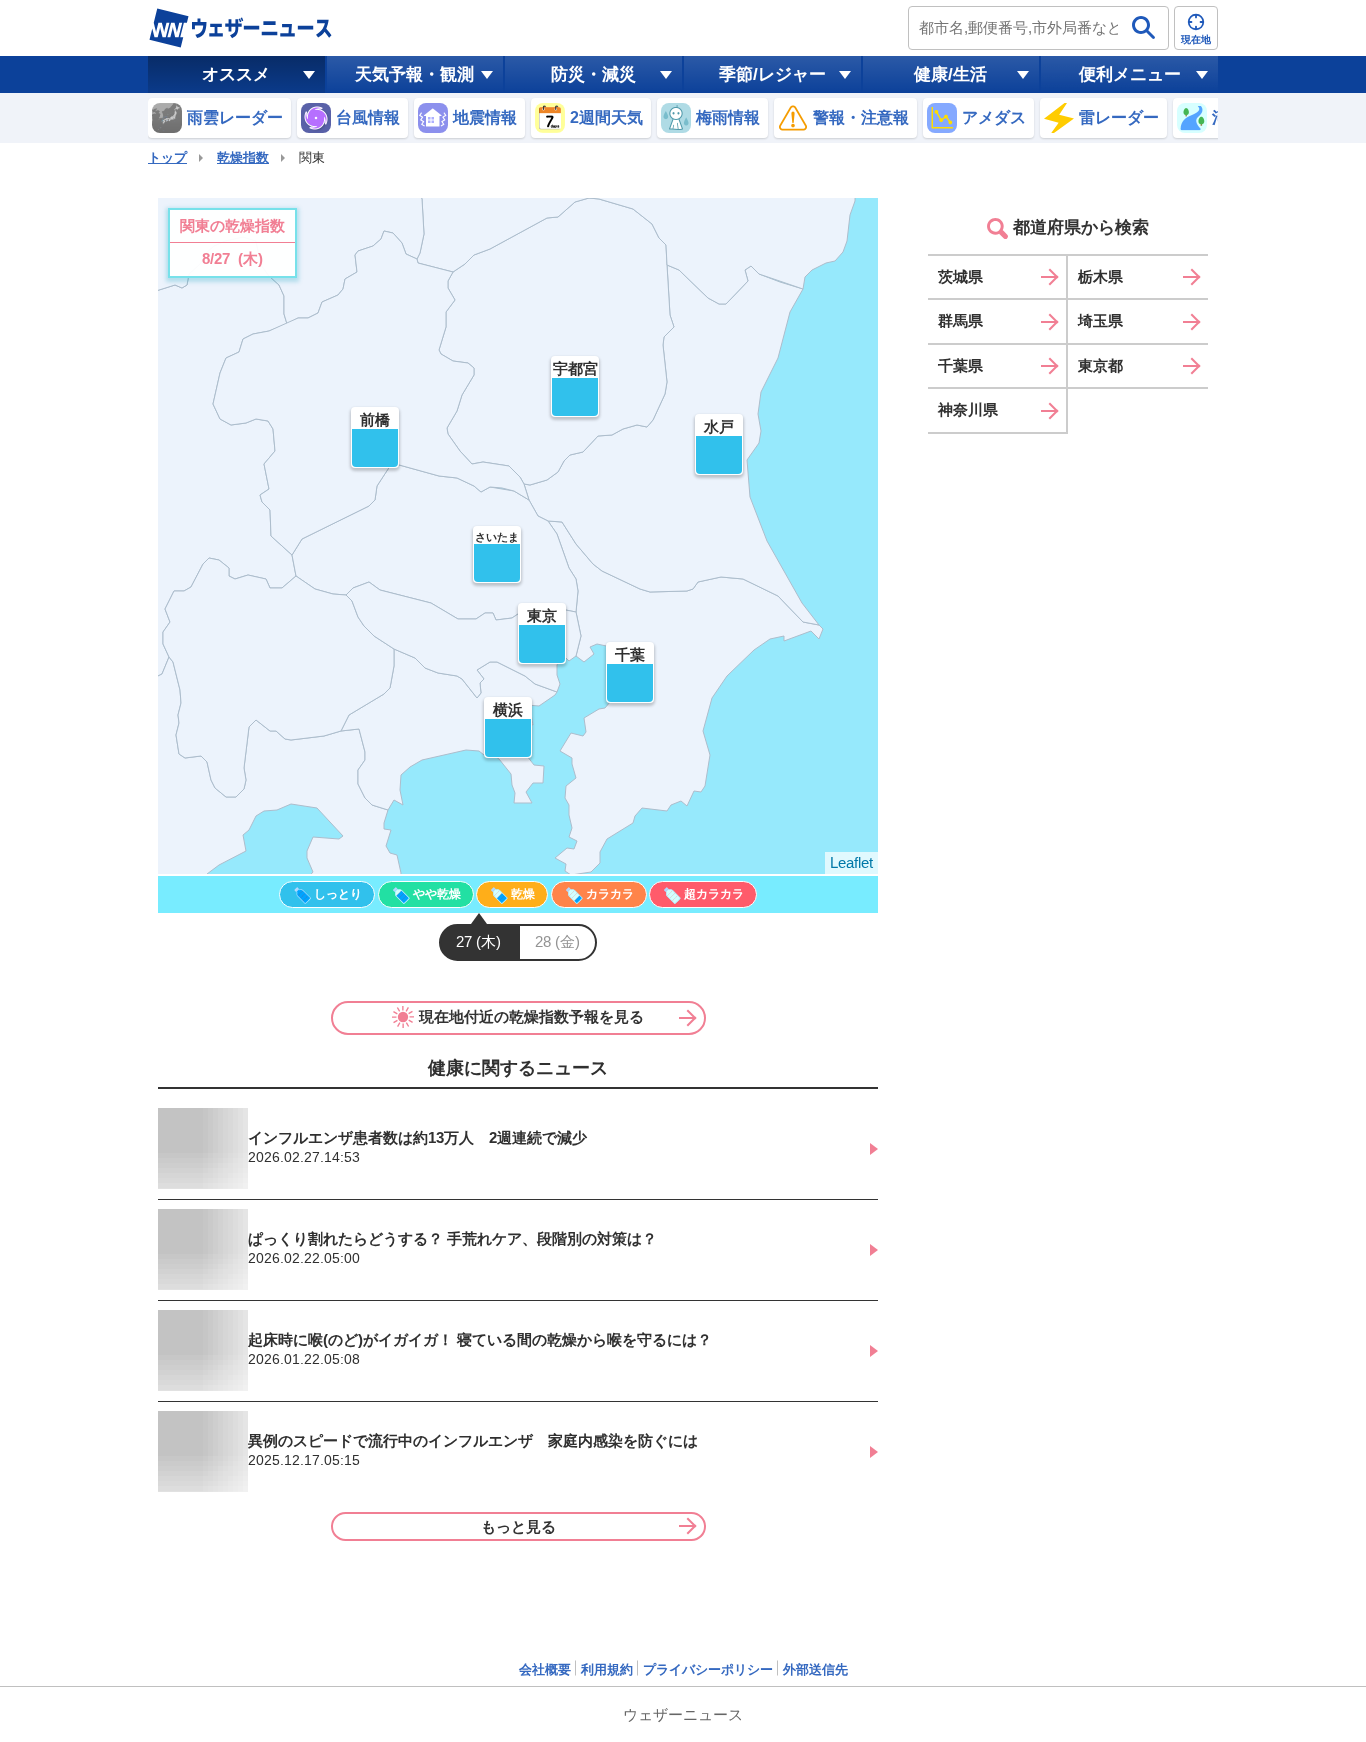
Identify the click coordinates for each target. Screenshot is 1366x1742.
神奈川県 (968, 409)
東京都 (1100, 365)
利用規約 (607, 1669)
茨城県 (960, 276)
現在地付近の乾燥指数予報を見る (531, 1016)
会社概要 (545, 1669)
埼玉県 (1100, 320)
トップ (167, 157)
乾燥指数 (243, 157)
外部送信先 (815, 1669)
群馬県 (960, 320)
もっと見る (518, 1526)
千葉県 (960, 365)
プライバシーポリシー (708, 1669)
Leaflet (851, 862)
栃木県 (1100, 276)
